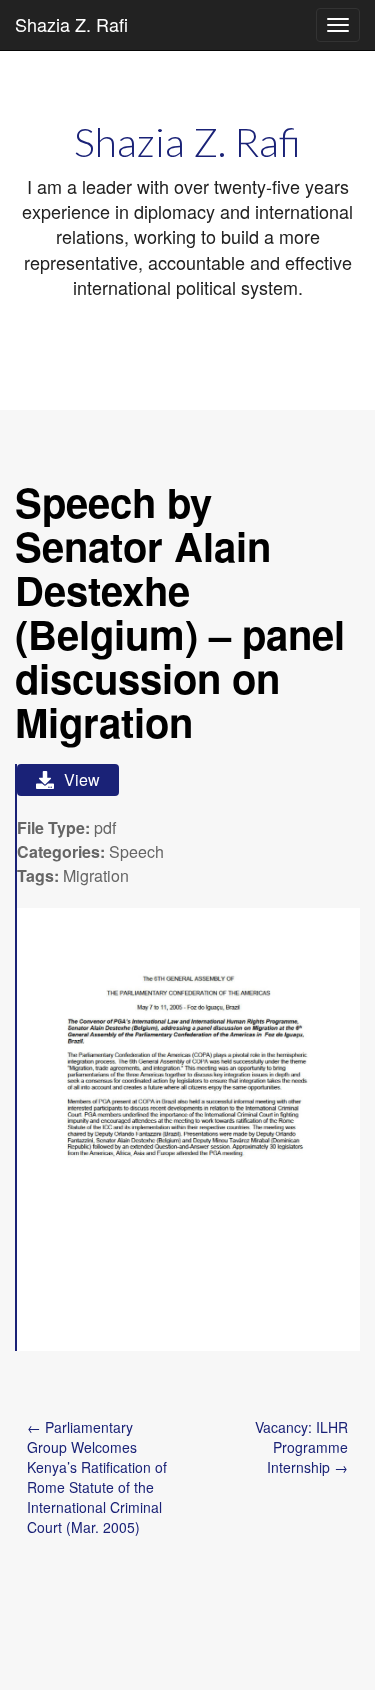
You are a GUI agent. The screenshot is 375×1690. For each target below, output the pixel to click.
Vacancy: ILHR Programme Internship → (301, 1447)
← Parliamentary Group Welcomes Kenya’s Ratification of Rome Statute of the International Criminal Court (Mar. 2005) (97, 1477)
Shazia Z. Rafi (71, 24)
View (82, 779)
